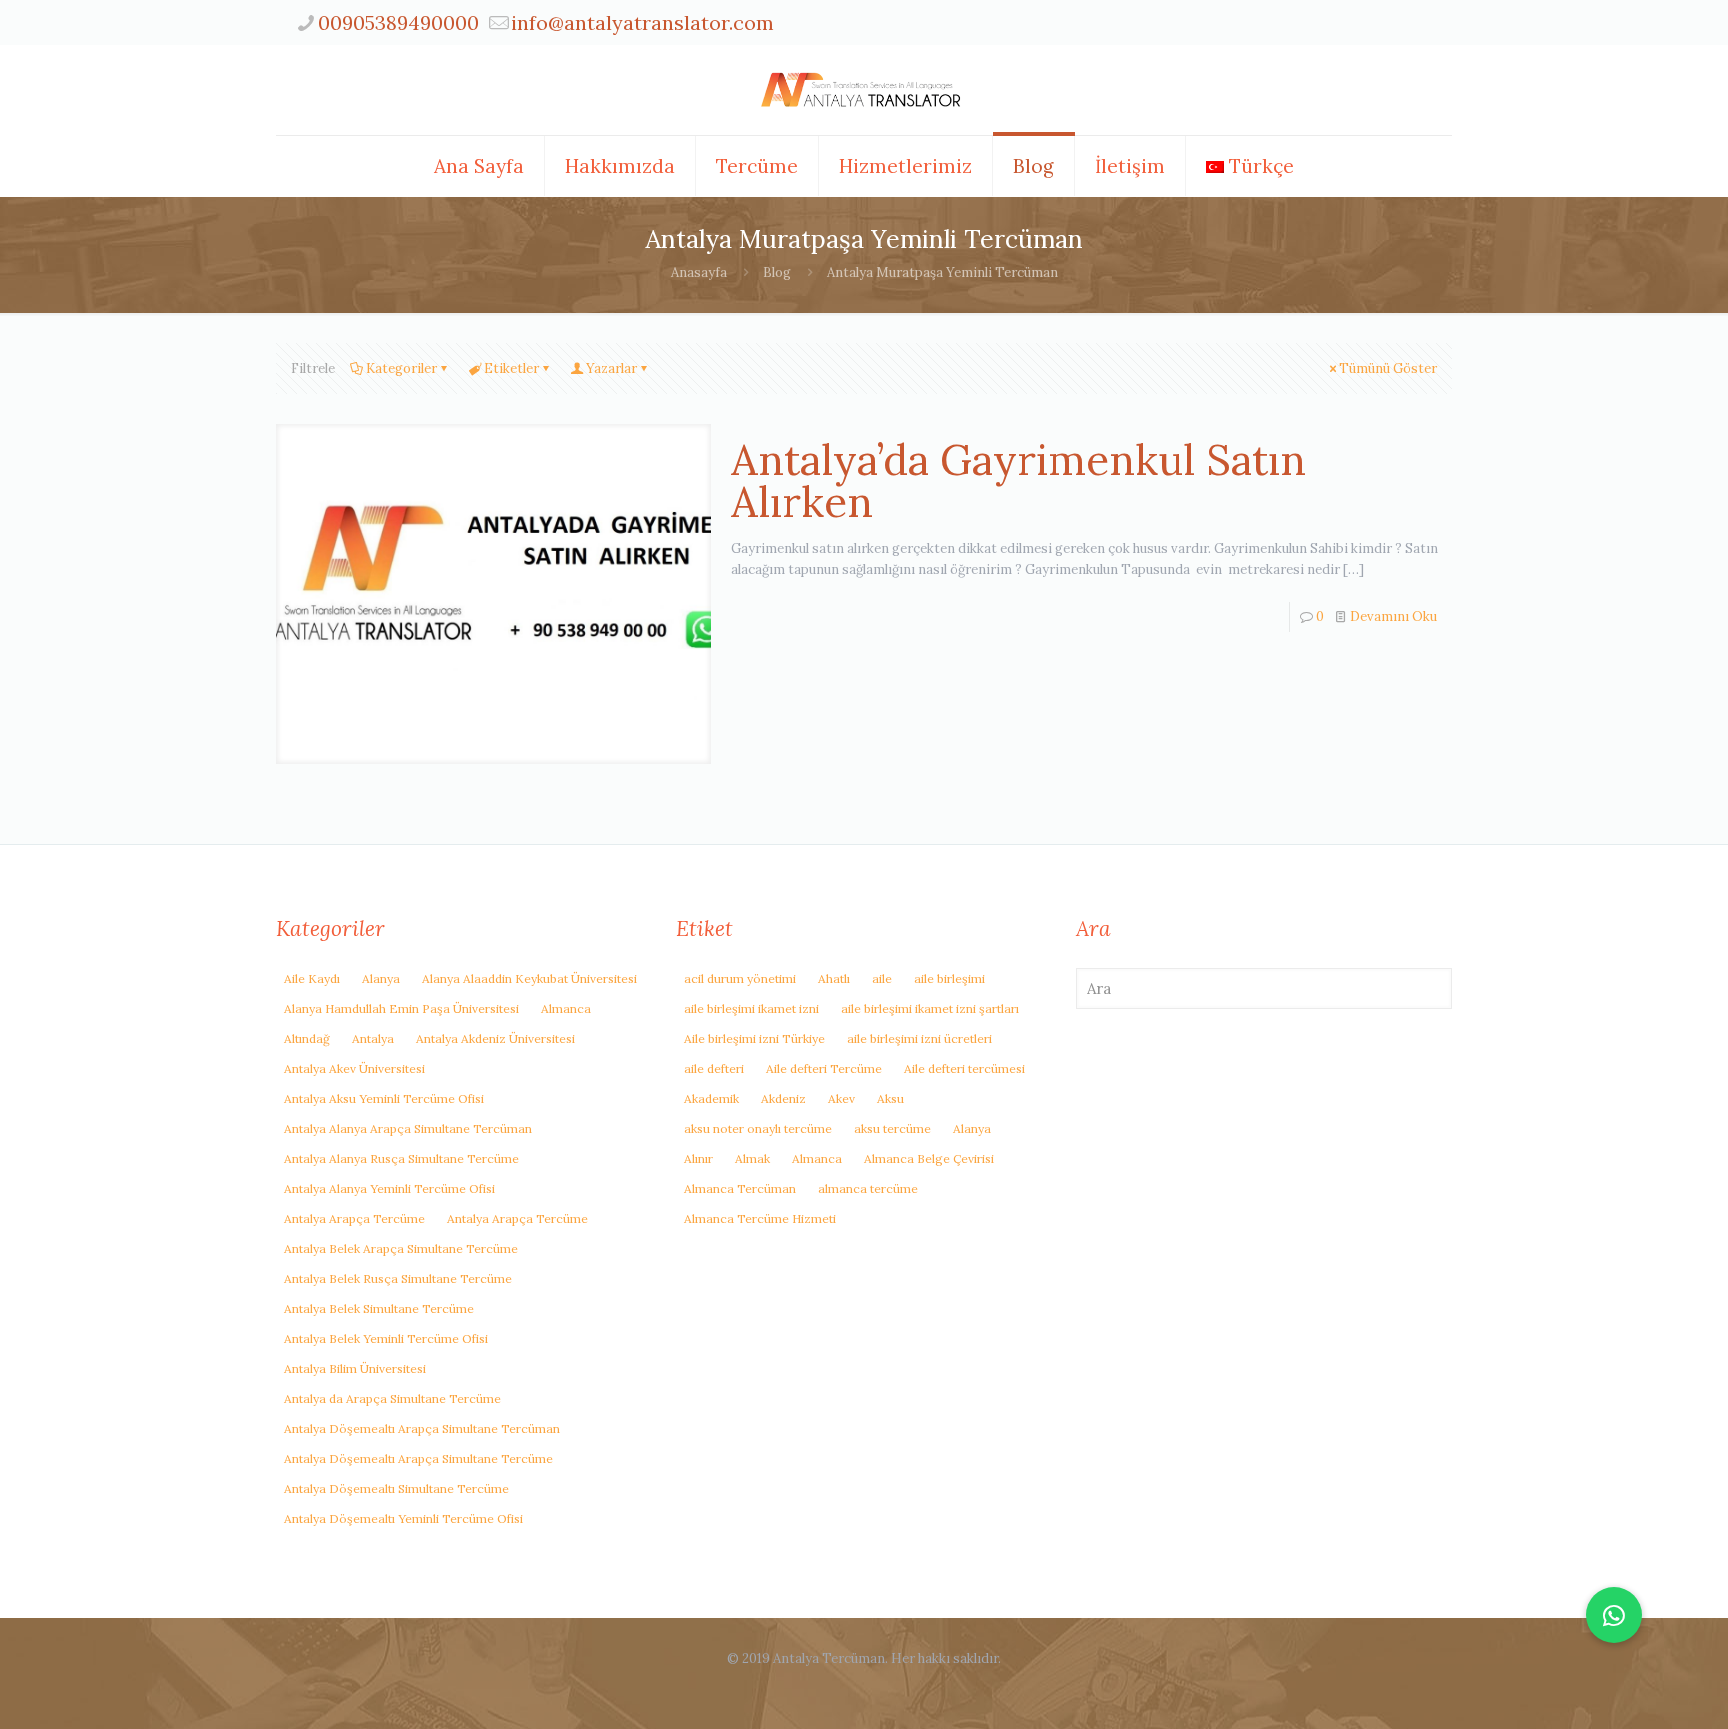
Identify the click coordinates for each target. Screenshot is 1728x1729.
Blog (777, 272)
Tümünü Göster (1388, 368)
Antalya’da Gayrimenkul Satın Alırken (1018, 481)
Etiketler (511, 368)
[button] (1614, 1615)
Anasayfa (699, 272)
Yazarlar (611, 368)
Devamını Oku (1393, 616)
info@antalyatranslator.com (642, 22)
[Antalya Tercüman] (864, 90)
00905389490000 (398, 22)
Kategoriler (401, 368)
